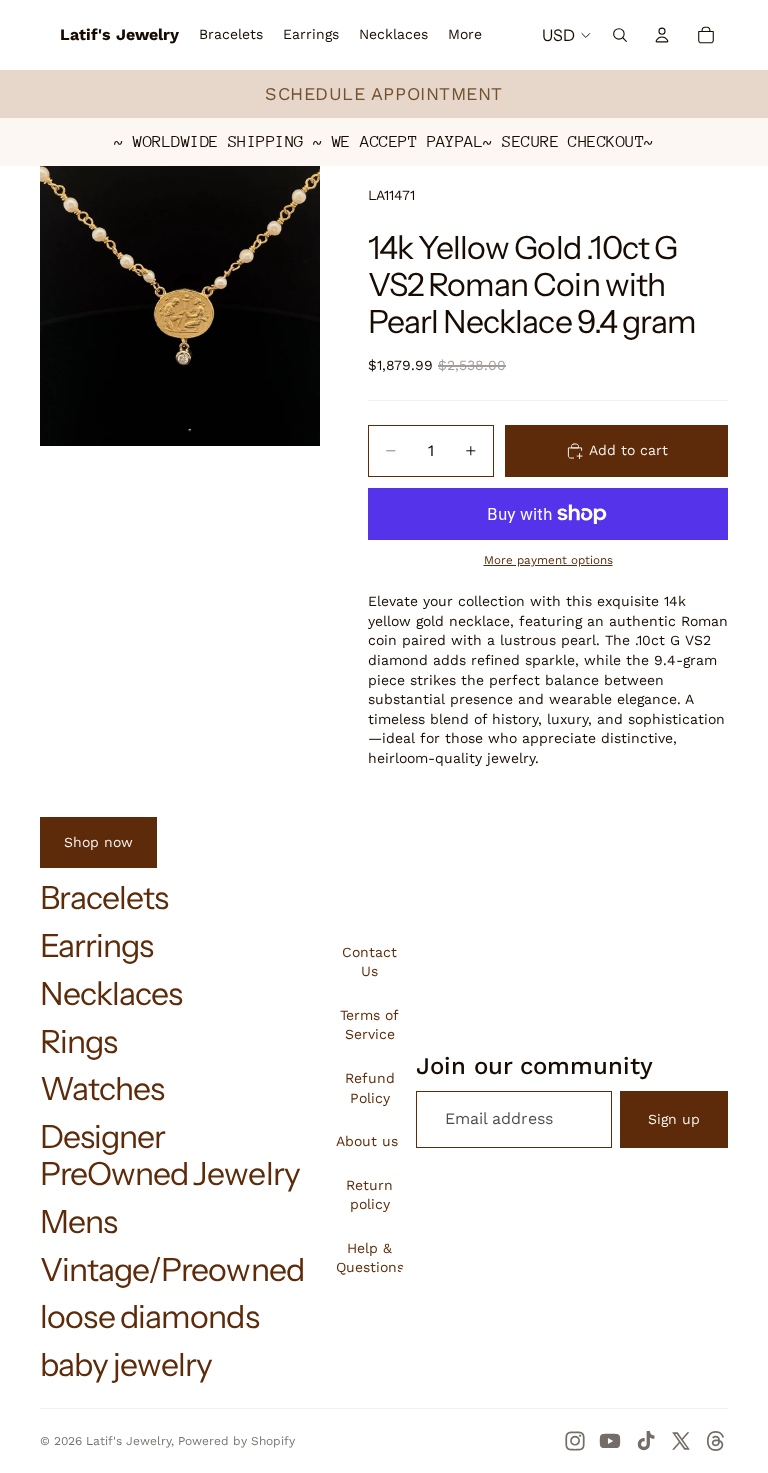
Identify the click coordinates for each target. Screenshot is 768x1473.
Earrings (96, 945)
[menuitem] (465, 35)
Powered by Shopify (236, 1441)
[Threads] (716, 1441)
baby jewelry (126, 1364)
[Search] (620, 35)
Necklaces (111, 993)
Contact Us (369, 962)
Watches (102, 1088)
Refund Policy (370, 1088)
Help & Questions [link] (370, 1258)
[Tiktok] (646, 1441)
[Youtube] (610, 1441)
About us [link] (367, 1141)
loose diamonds (149, 1316)
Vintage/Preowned (172, 1269)
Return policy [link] (369, 1195)
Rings (78, 1041)
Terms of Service (369, 1025)
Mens (78, 1221)
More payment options (548, 560)
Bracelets (104, 897)
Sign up (674, 1119)
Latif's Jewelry (128, 1441)
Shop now (98, 842)
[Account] (662, 35)
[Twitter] (681, 1441)
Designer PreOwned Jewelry (170, 1155)
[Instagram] (575, 1441)
